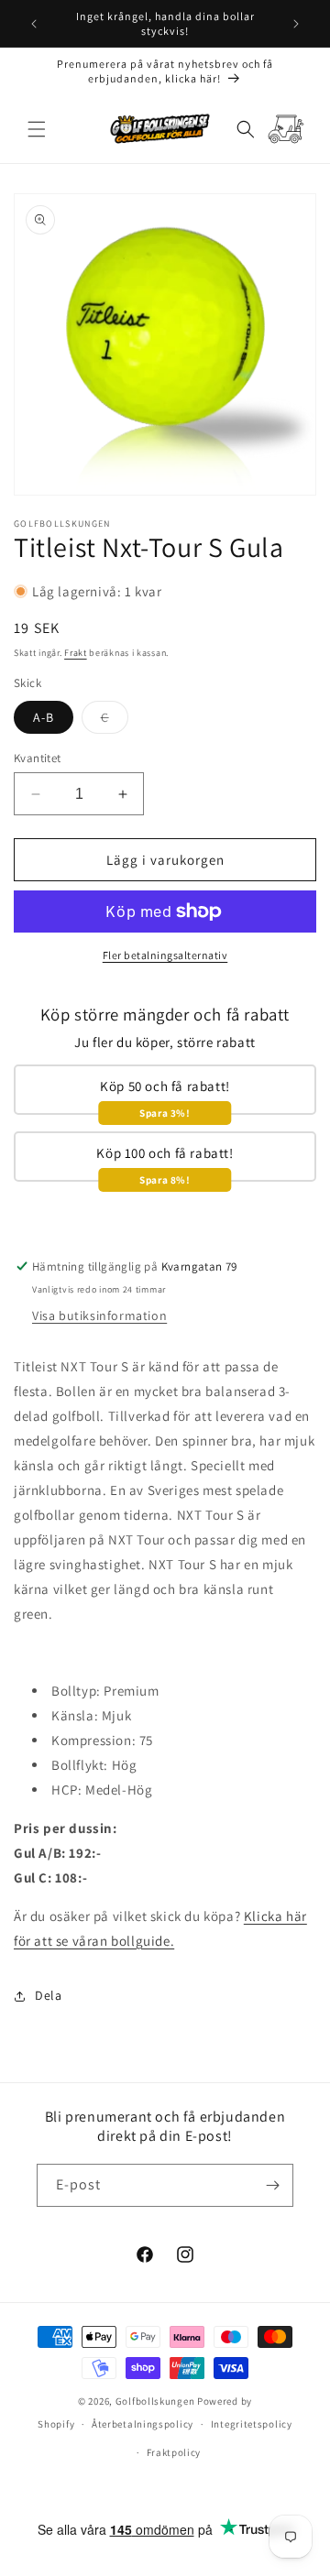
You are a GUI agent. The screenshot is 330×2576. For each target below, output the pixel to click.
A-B (44, 717)
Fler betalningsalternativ (165, 955)
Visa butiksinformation (99, 1315)
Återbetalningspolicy (143, 2424)
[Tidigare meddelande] (34, 24)
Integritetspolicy (252, 2424)
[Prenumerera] (272, 2185)
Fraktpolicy (174, 2452)
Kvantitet (38, 758)
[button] (37, 129)
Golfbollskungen (155, 2401)
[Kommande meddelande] (296, 24)
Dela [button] (48, 1995)
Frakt (76, 653)
